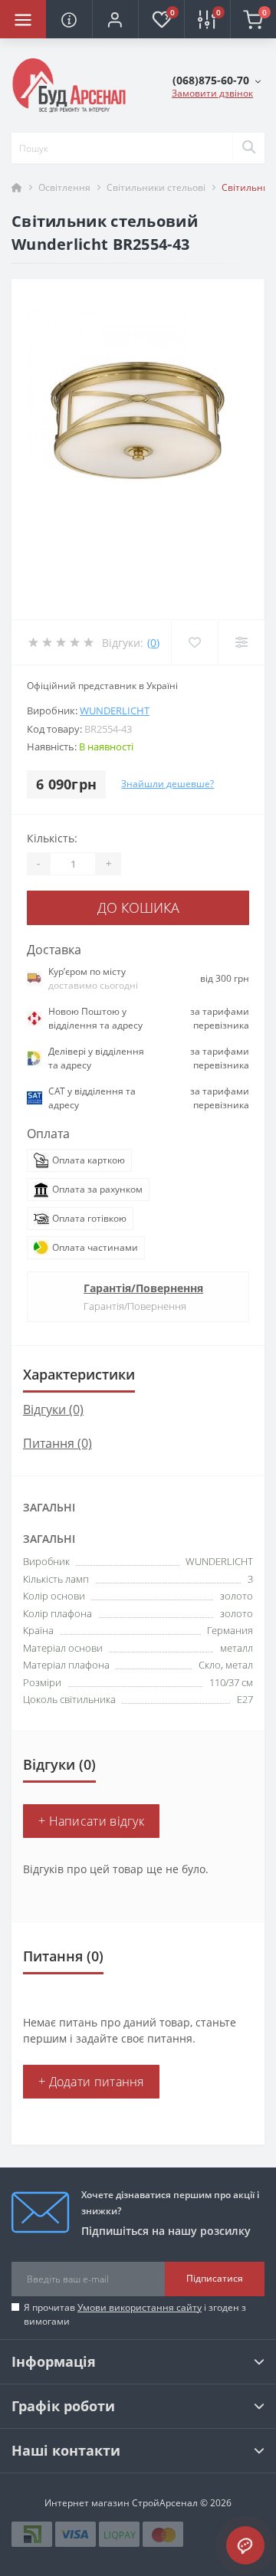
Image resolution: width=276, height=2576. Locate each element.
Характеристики (79, 1374)
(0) (153, 643)
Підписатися (215, 2278)
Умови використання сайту (140, 2307)
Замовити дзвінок (212, 93)
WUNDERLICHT (115, 710)
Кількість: (52, 838)
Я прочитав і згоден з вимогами (135, 2314)
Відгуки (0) (53, 1409)
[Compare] (241, 642)
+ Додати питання (91, 2082)
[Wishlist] (194, 642)
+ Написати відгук (91, 1821)
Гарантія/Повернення (143, 1288)
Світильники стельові (156, 187)
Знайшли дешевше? (168, 784)
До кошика (138, 907)
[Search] (248, 148)
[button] (115, 19)
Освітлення (64, 187)
